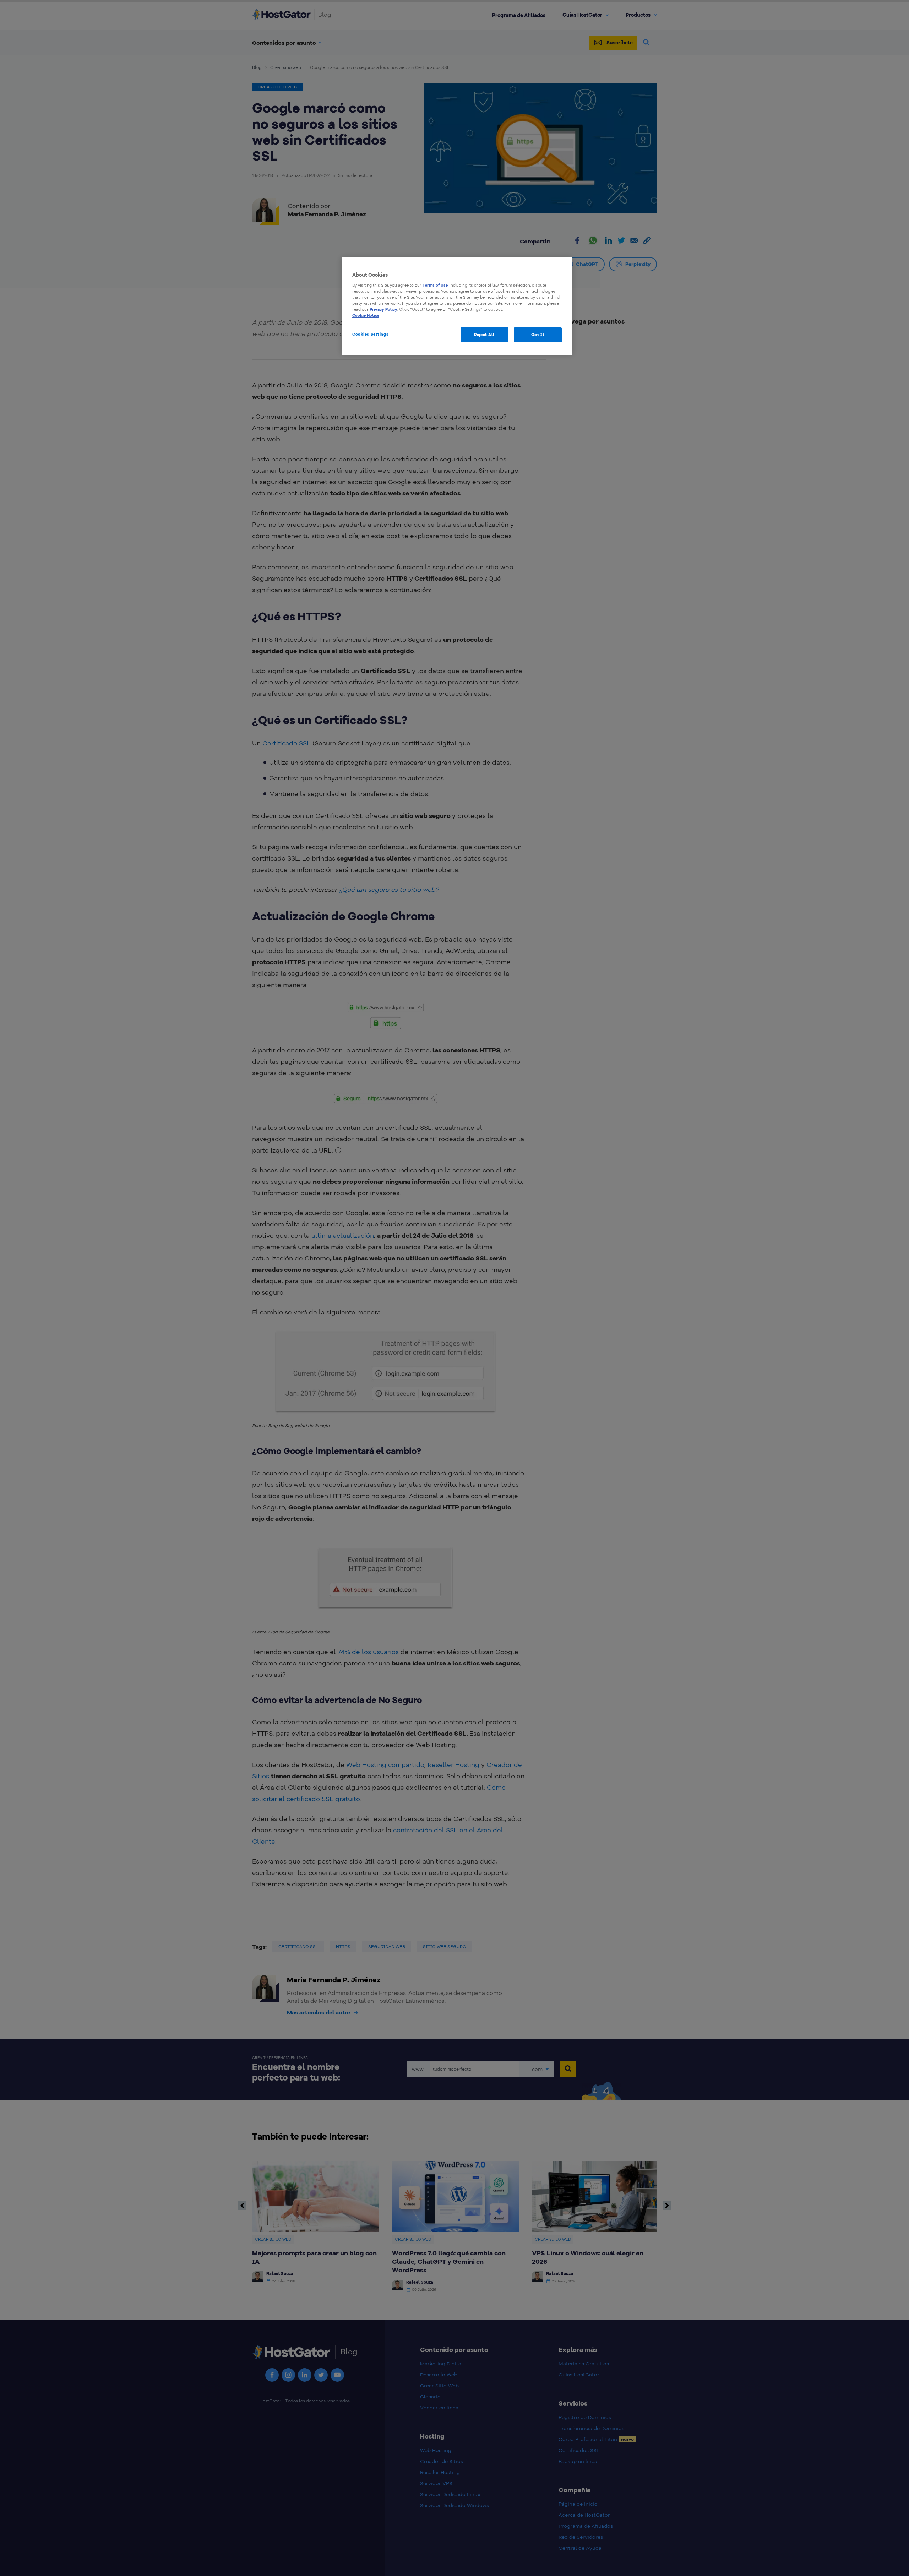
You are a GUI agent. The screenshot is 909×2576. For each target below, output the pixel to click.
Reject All (484, 335)
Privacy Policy (383, 309)
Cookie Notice (366, 315)
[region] (457, 306)
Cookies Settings (370, 334)
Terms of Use (435, 285)
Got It (538, 335)
